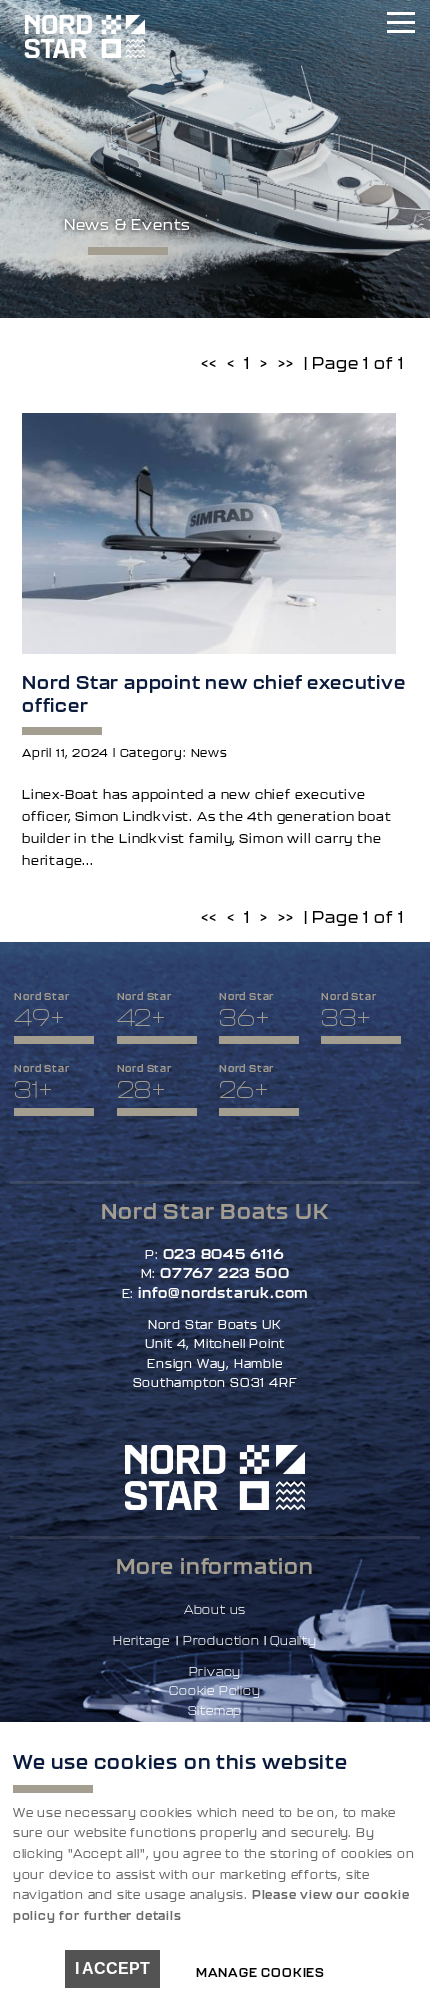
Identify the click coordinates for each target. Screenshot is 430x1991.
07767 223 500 (224, 1273)
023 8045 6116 (224, 1254)
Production (221, 1640)
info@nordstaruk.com (223, 1293)
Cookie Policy (214, 1690)
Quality (293, 1640)
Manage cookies (260, 1972)
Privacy (215, 1671)
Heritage (141, 1640)
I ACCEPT (112, 1968)
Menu (400, 25)
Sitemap (215, 1710)
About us (215, 1609)
